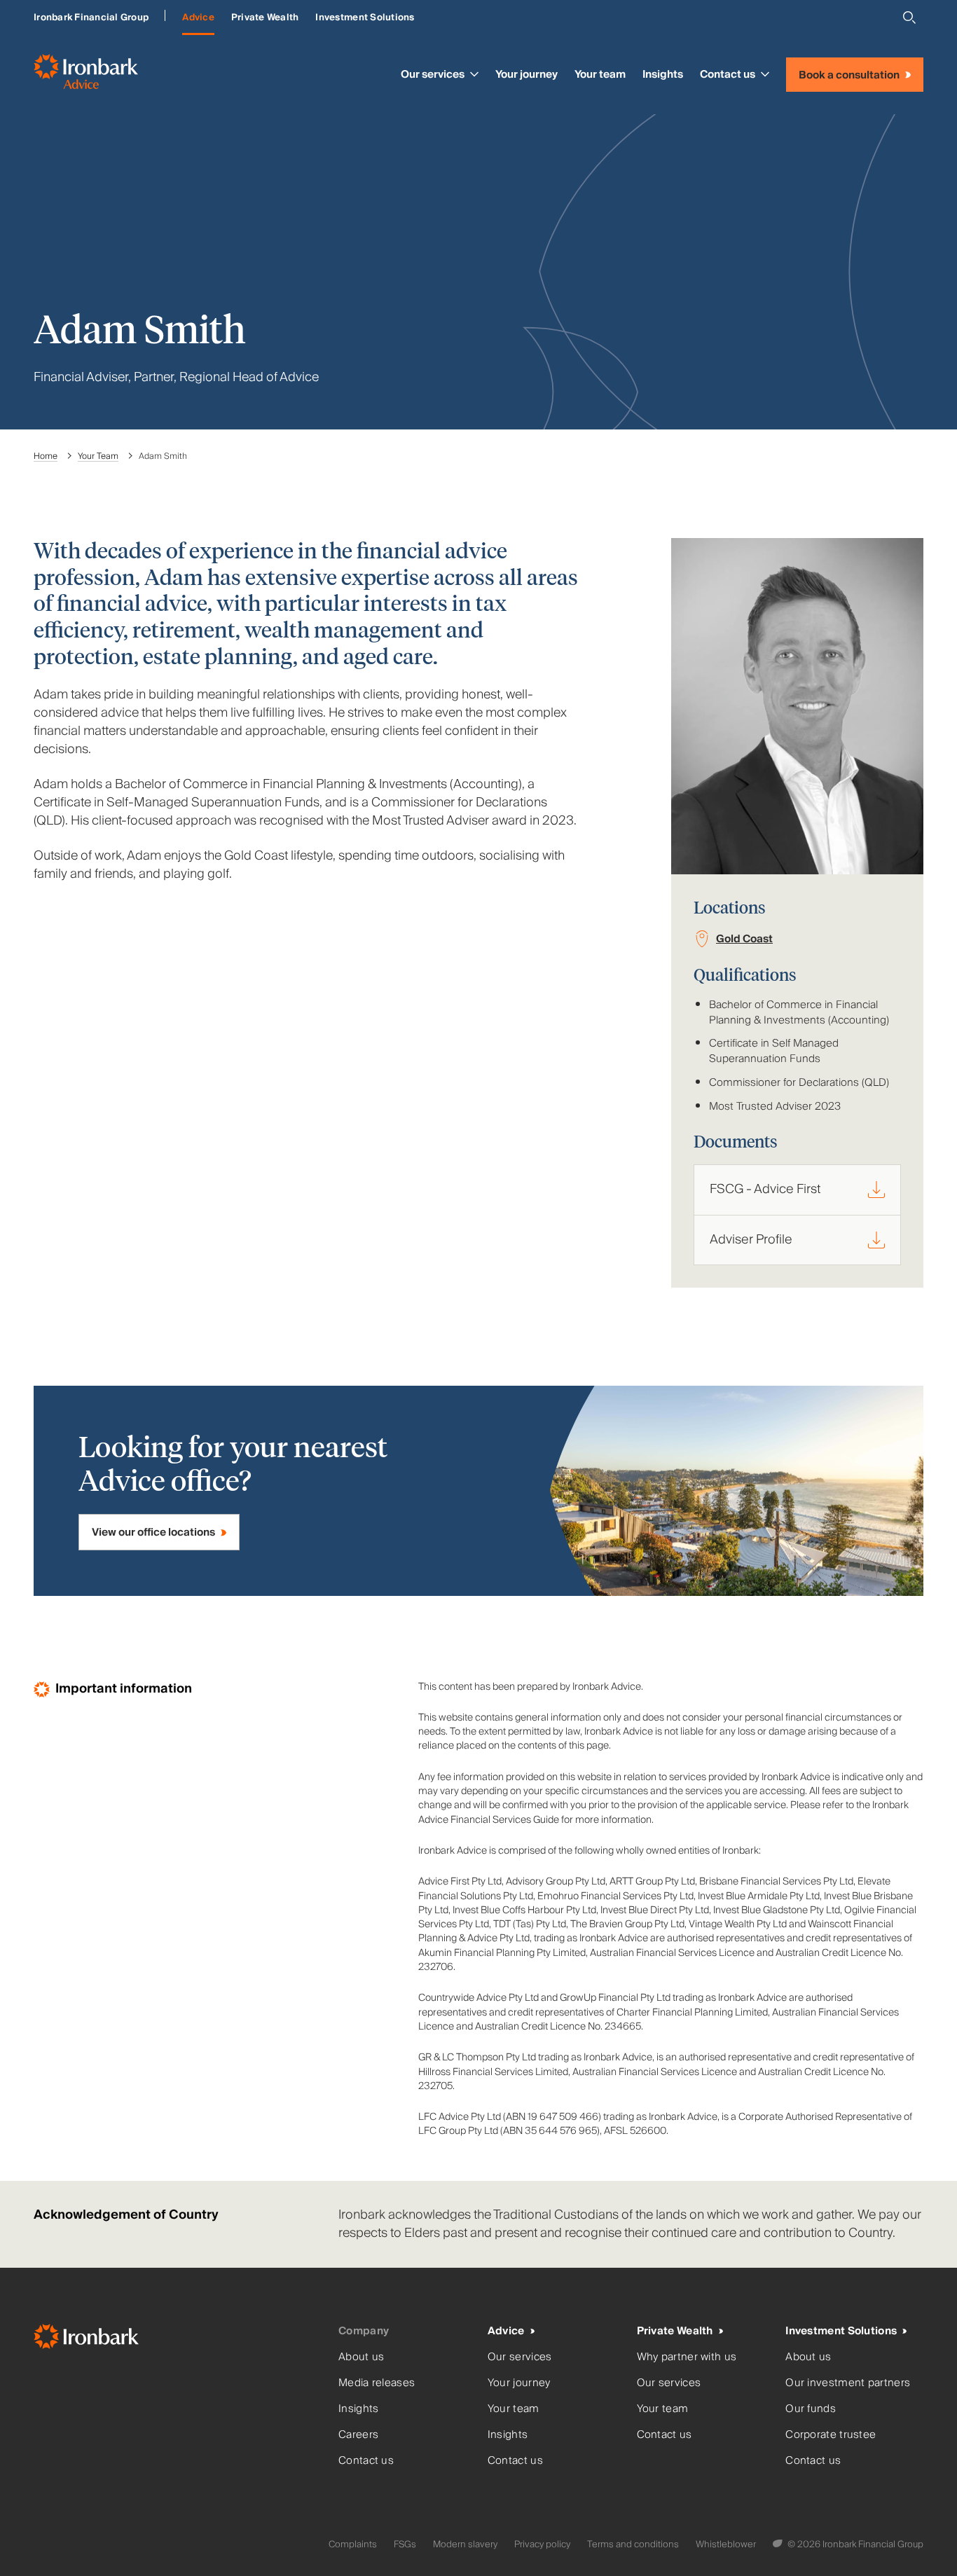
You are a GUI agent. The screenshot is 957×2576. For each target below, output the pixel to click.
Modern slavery (465, 2544)
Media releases (377, 2383)
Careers (358, 2435)
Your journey (526, 74)
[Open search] (909, 18)
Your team (600, 74)
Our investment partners (848, 2383)
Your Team (98, 456)
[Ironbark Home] (180, 2340)
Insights (663, 74)
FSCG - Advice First (765, 1189)
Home (46, 456)
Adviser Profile (751, 1240)
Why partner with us (687, 2357)
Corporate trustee (831, 2435)
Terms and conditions (633, 2544)
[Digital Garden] (779, 2544)
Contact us (728, 74)
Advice (198, 18)
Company (364, 2331)
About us (361, 2357)
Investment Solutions (365, 18)
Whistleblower (726, 2544)
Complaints (353, 2544)
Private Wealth (265, 18)
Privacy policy (542, 2544)
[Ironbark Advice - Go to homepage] (86, 75)
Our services (433, 74)
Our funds (811, 2409)
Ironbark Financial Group (91, 18)
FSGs (405, 2544)
